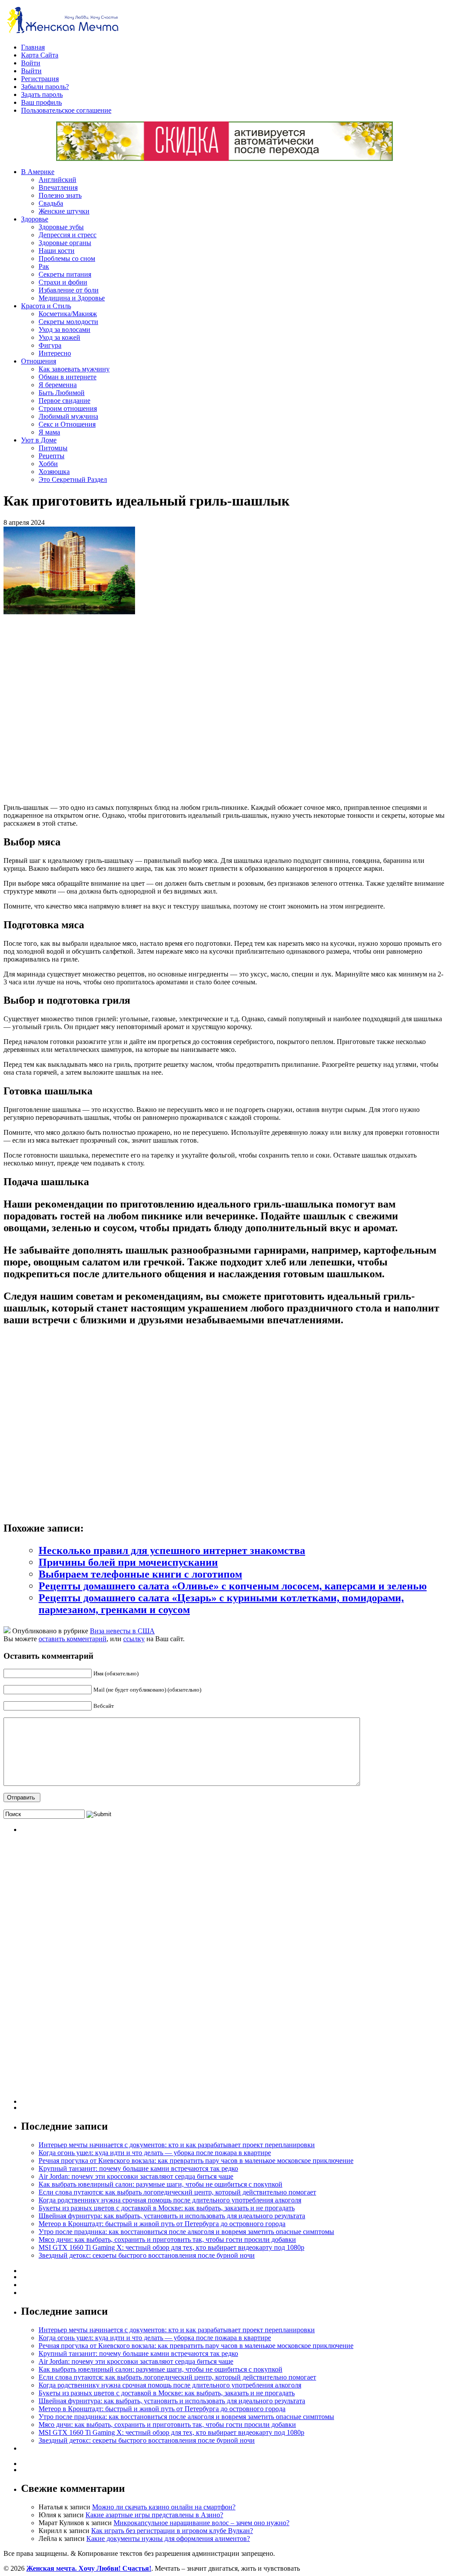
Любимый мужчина (68, 416)
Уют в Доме (39, 440)
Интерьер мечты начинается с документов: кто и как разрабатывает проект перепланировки (177, 2145)
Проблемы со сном (67, 258)
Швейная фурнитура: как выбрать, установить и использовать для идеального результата (172, 2216)
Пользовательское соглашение (66, 110)
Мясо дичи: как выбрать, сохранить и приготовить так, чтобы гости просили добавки (167, 2239)
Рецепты (52, 456)
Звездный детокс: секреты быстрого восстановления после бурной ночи (147, 2255)
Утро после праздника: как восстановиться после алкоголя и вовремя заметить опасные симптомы (186, 2232)
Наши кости (57, 251)
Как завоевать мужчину (74, 369)
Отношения (39, 361)
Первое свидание (64, 401)
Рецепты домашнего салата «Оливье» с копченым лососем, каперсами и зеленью (233, 1586)
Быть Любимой (62, 393)
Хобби (48, 464)
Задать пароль (42, 94)
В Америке (38, 172)
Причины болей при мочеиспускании (128, 1562)
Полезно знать (60, 195)
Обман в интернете (68, 377)
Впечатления (58, 187)
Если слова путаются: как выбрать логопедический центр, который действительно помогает (177, 2192)
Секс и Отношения (67, 424)
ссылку (134, 1639)
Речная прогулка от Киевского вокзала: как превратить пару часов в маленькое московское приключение (196, 2161)
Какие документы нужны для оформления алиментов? (168, 2539)
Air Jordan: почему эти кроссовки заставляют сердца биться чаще (136, 2176)
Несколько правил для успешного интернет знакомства (172, 1550)
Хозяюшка (54, 472)
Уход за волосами (64, 330)
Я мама (49, 432)
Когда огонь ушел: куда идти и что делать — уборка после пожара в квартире (155, 2153)
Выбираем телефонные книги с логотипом (140, 1574)
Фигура (50, 345)
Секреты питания (65, 274)
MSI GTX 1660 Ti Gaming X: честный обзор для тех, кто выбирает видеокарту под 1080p (171, 2247)
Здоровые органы (65, 243)
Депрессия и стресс (68, 235)
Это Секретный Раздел (73, 479)
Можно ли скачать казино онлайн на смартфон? (164, 2507)
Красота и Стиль (46, 306)
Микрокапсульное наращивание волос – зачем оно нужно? (201, 2523)
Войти (31, 63)
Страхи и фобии (63, 282)
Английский (57, 180)
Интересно (55, 353)
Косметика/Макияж (68, 314)
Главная (33, 47)
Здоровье (35, 219)
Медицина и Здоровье (72, 298)
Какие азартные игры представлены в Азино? (154, 2515)
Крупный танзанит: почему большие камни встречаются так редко (138, 2168)
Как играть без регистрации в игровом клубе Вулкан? (172, 2531)
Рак (44, 266)
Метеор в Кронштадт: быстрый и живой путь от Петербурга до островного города (162, 2224)
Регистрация (40, 79)
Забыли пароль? (45, 87)
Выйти (31, 71)
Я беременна (58, 385)
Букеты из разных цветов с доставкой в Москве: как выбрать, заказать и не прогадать (167, 2208)
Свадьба (51, 203)
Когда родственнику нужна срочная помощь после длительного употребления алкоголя (170, 2200)
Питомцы (53, 448)
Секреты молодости (68, 322)
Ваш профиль (41, 102)
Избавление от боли (69, 290)
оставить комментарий (73, 1639)
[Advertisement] (131, 709)
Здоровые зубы (61, 227)
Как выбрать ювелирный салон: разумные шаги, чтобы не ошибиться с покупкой (160, 2184)
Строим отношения (68, 408)
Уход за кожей (59, 337)
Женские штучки (64, 211)
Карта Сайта (40, 55)
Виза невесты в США (122, 1631)
